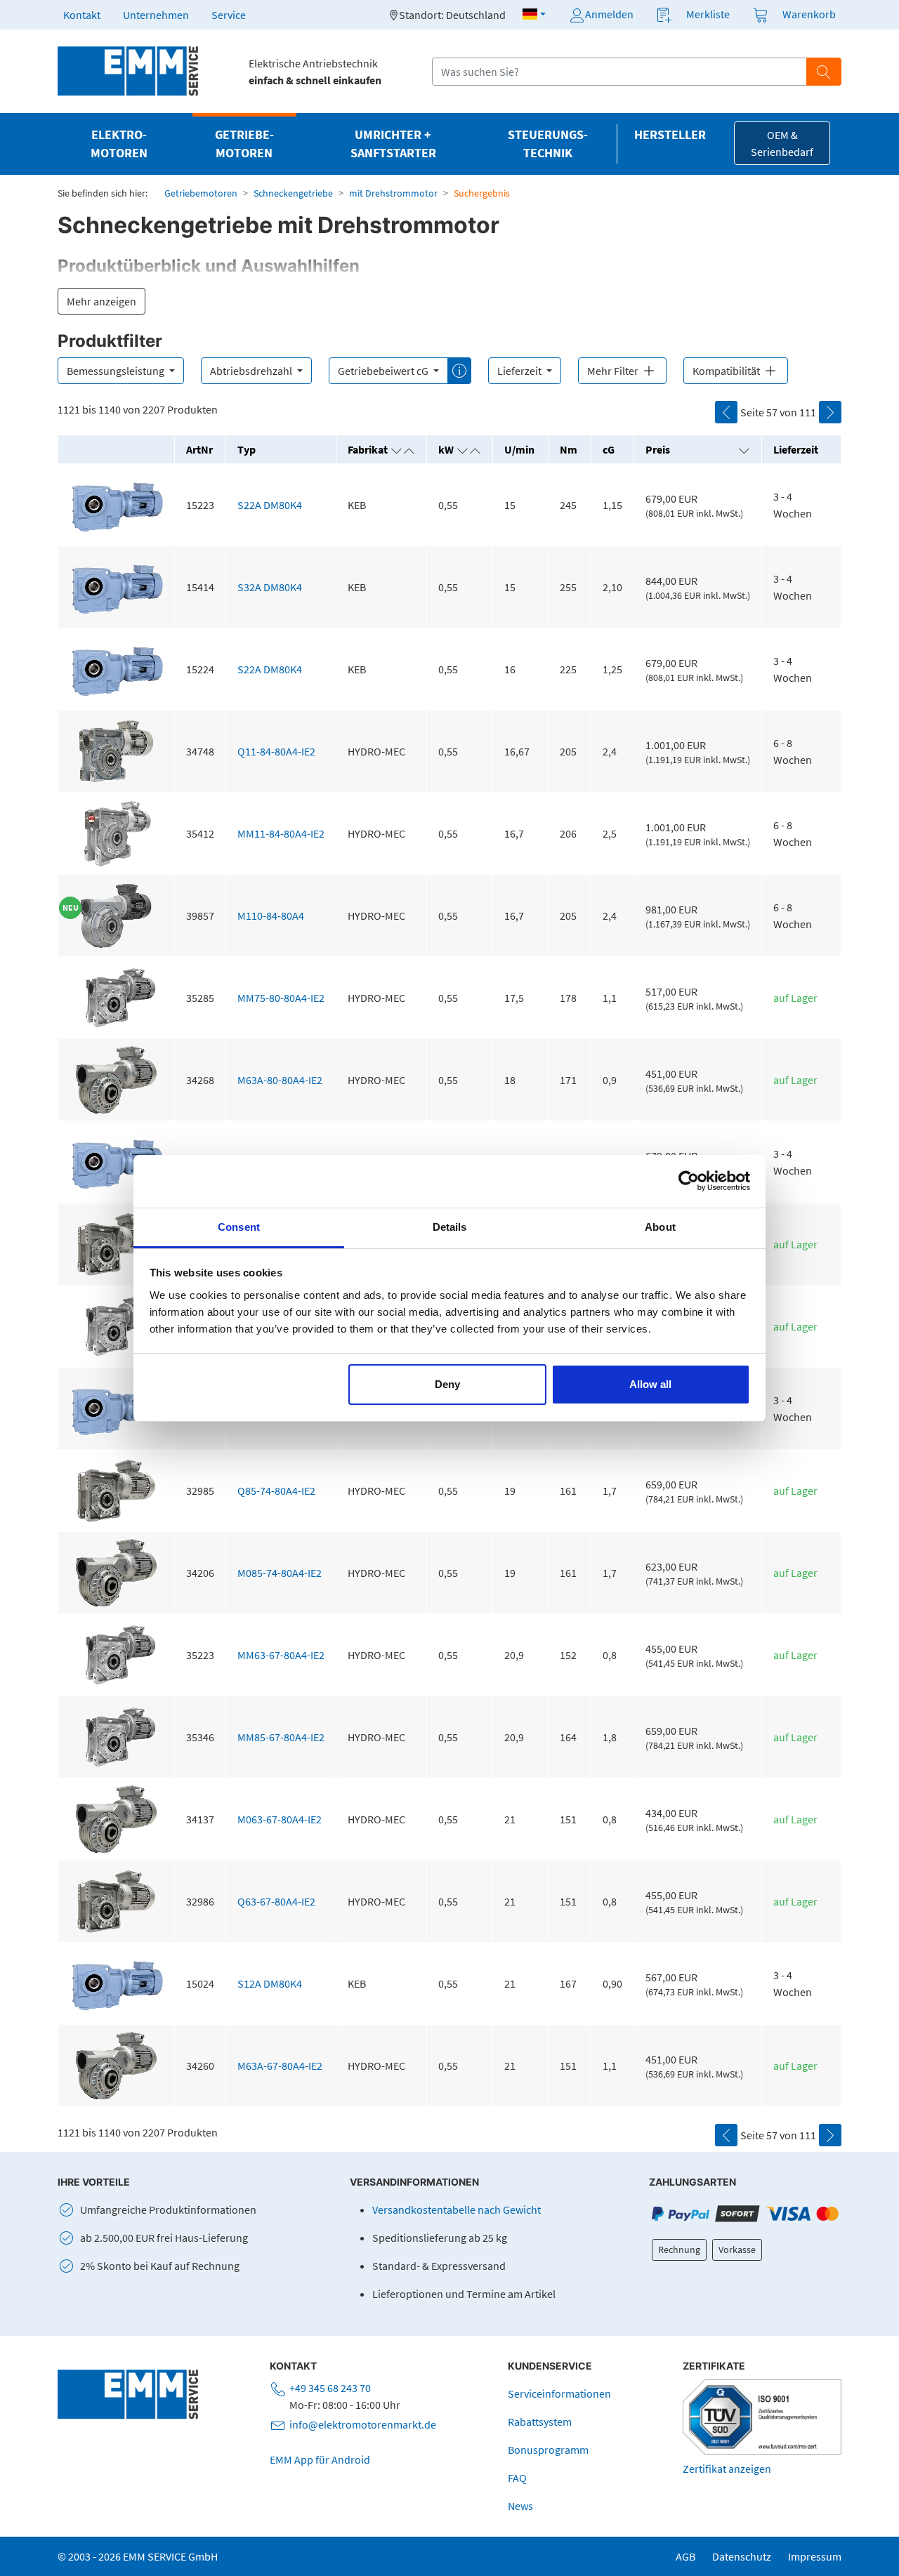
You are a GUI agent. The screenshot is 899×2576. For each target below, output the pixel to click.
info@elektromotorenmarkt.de (363, 2424)
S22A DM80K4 (270, 505)
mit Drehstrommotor (393, 193)
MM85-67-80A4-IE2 (281, 1737)
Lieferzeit (520, 371)
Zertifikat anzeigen (727, 2469)
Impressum (815, 2556)
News (520, 2506)
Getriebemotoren (201, 193)
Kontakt (82, 15)
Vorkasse (737, 2250)
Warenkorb (809, 14)
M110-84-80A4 (271, 916)
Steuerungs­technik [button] (548, 144)
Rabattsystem (540, 2422)
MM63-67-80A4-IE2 (281, 1655)
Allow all (650, 1384)
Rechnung (679, 2250)
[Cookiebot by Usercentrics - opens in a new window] (689, 1181)
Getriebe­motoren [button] (244, 144)
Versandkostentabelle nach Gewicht (457, 2210)
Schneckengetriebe (293, 193)
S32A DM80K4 (270, 587)
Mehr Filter (614, 371)
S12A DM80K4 (270, 1983)
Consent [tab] (239, 1227)
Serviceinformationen (559, 2393)
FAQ (517, 2478)
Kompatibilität (727, 371)
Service (229, 15)
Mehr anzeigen (101, 301)
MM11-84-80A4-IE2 (281, 833)
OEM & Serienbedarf (782, 143)
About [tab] (660, 1227)
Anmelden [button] (609, 14)
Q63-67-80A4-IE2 (276, 1901)
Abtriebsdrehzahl (252, 371)
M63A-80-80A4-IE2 (280, 1080)
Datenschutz (742, 2556)
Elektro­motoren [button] (119, 144)
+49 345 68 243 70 (330, 2388)
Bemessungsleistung (117, 371)
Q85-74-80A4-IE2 (276, 1491)
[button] (534, 14)
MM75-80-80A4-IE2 (281, 998)
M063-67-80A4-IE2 (280, 1819)
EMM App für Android (320, 2459)
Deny (447, 1384)
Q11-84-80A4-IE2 (276, 751)
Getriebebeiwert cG (384, 371)
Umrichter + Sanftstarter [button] (393, 144)
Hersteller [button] (670, 135)
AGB (685, 2556)
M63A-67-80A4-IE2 (280, 2066)
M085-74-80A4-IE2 (280, 1573)
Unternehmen (156, 15)
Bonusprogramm (548, 2450)
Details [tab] (450, 1227)
